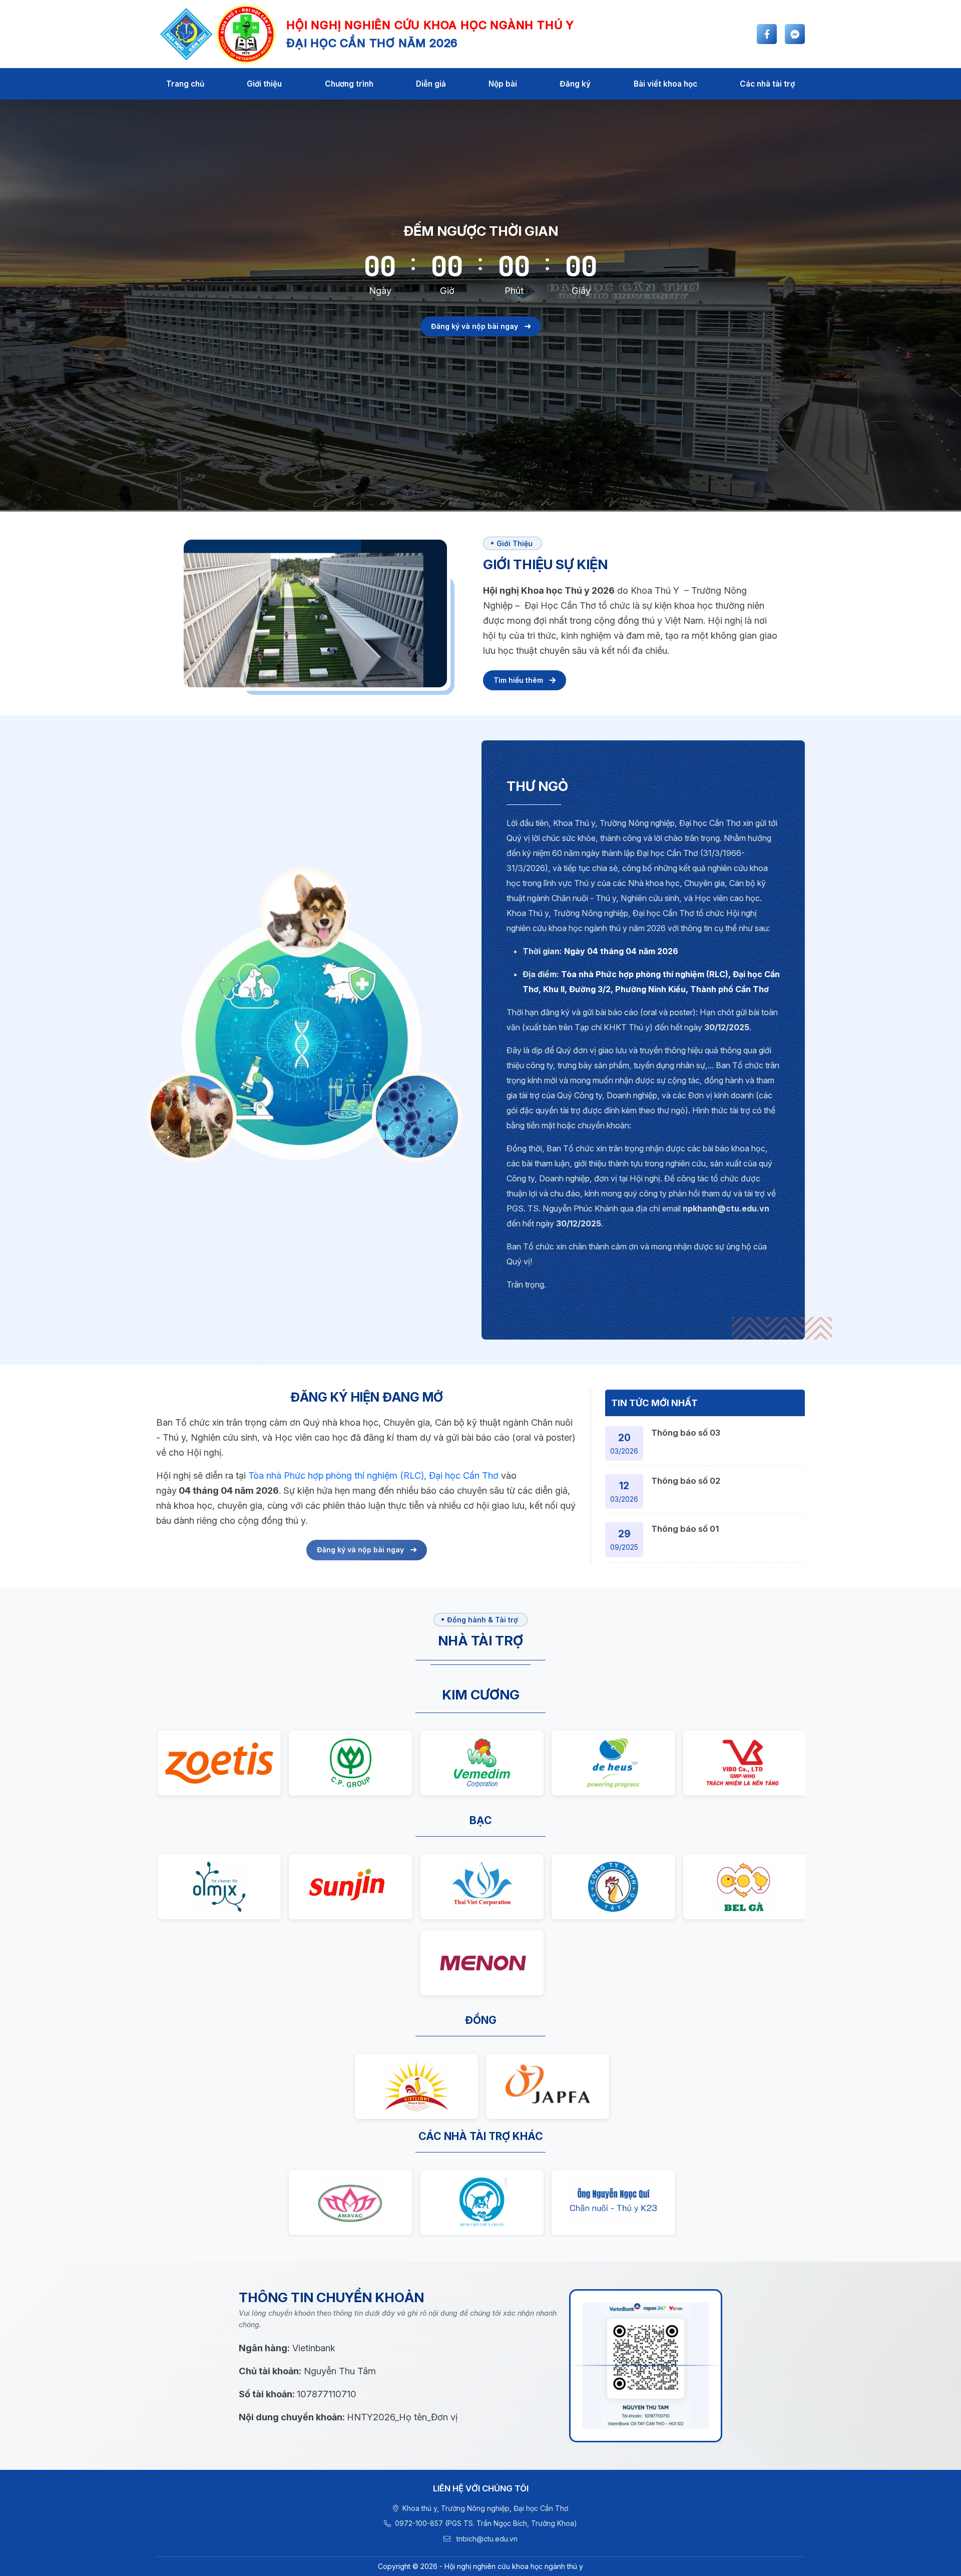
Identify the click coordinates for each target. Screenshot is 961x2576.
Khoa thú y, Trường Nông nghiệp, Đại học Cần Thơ (485, 2508)
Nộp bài (503, 84)
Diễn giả (431, 84)
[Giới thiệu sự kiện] (525, 680)
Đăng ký (575, 84)
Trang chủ (185, 84)
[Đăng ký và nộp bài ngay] (481, 343)
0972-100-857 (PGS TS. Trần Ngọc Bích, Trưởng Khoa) (486, 2523)
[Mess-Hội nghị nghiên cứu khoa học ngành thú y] (795, 34)
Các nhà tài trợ (767, 84)
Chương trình (349, 84)
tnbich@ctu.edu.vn (486, 2539)
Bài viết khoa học (665, 84)
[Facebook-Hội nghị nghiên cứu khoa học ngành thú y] (767, 34)
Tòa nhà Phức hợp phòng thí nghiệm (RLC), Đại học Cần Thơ (373, 1475)
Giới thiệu (264, 84)
